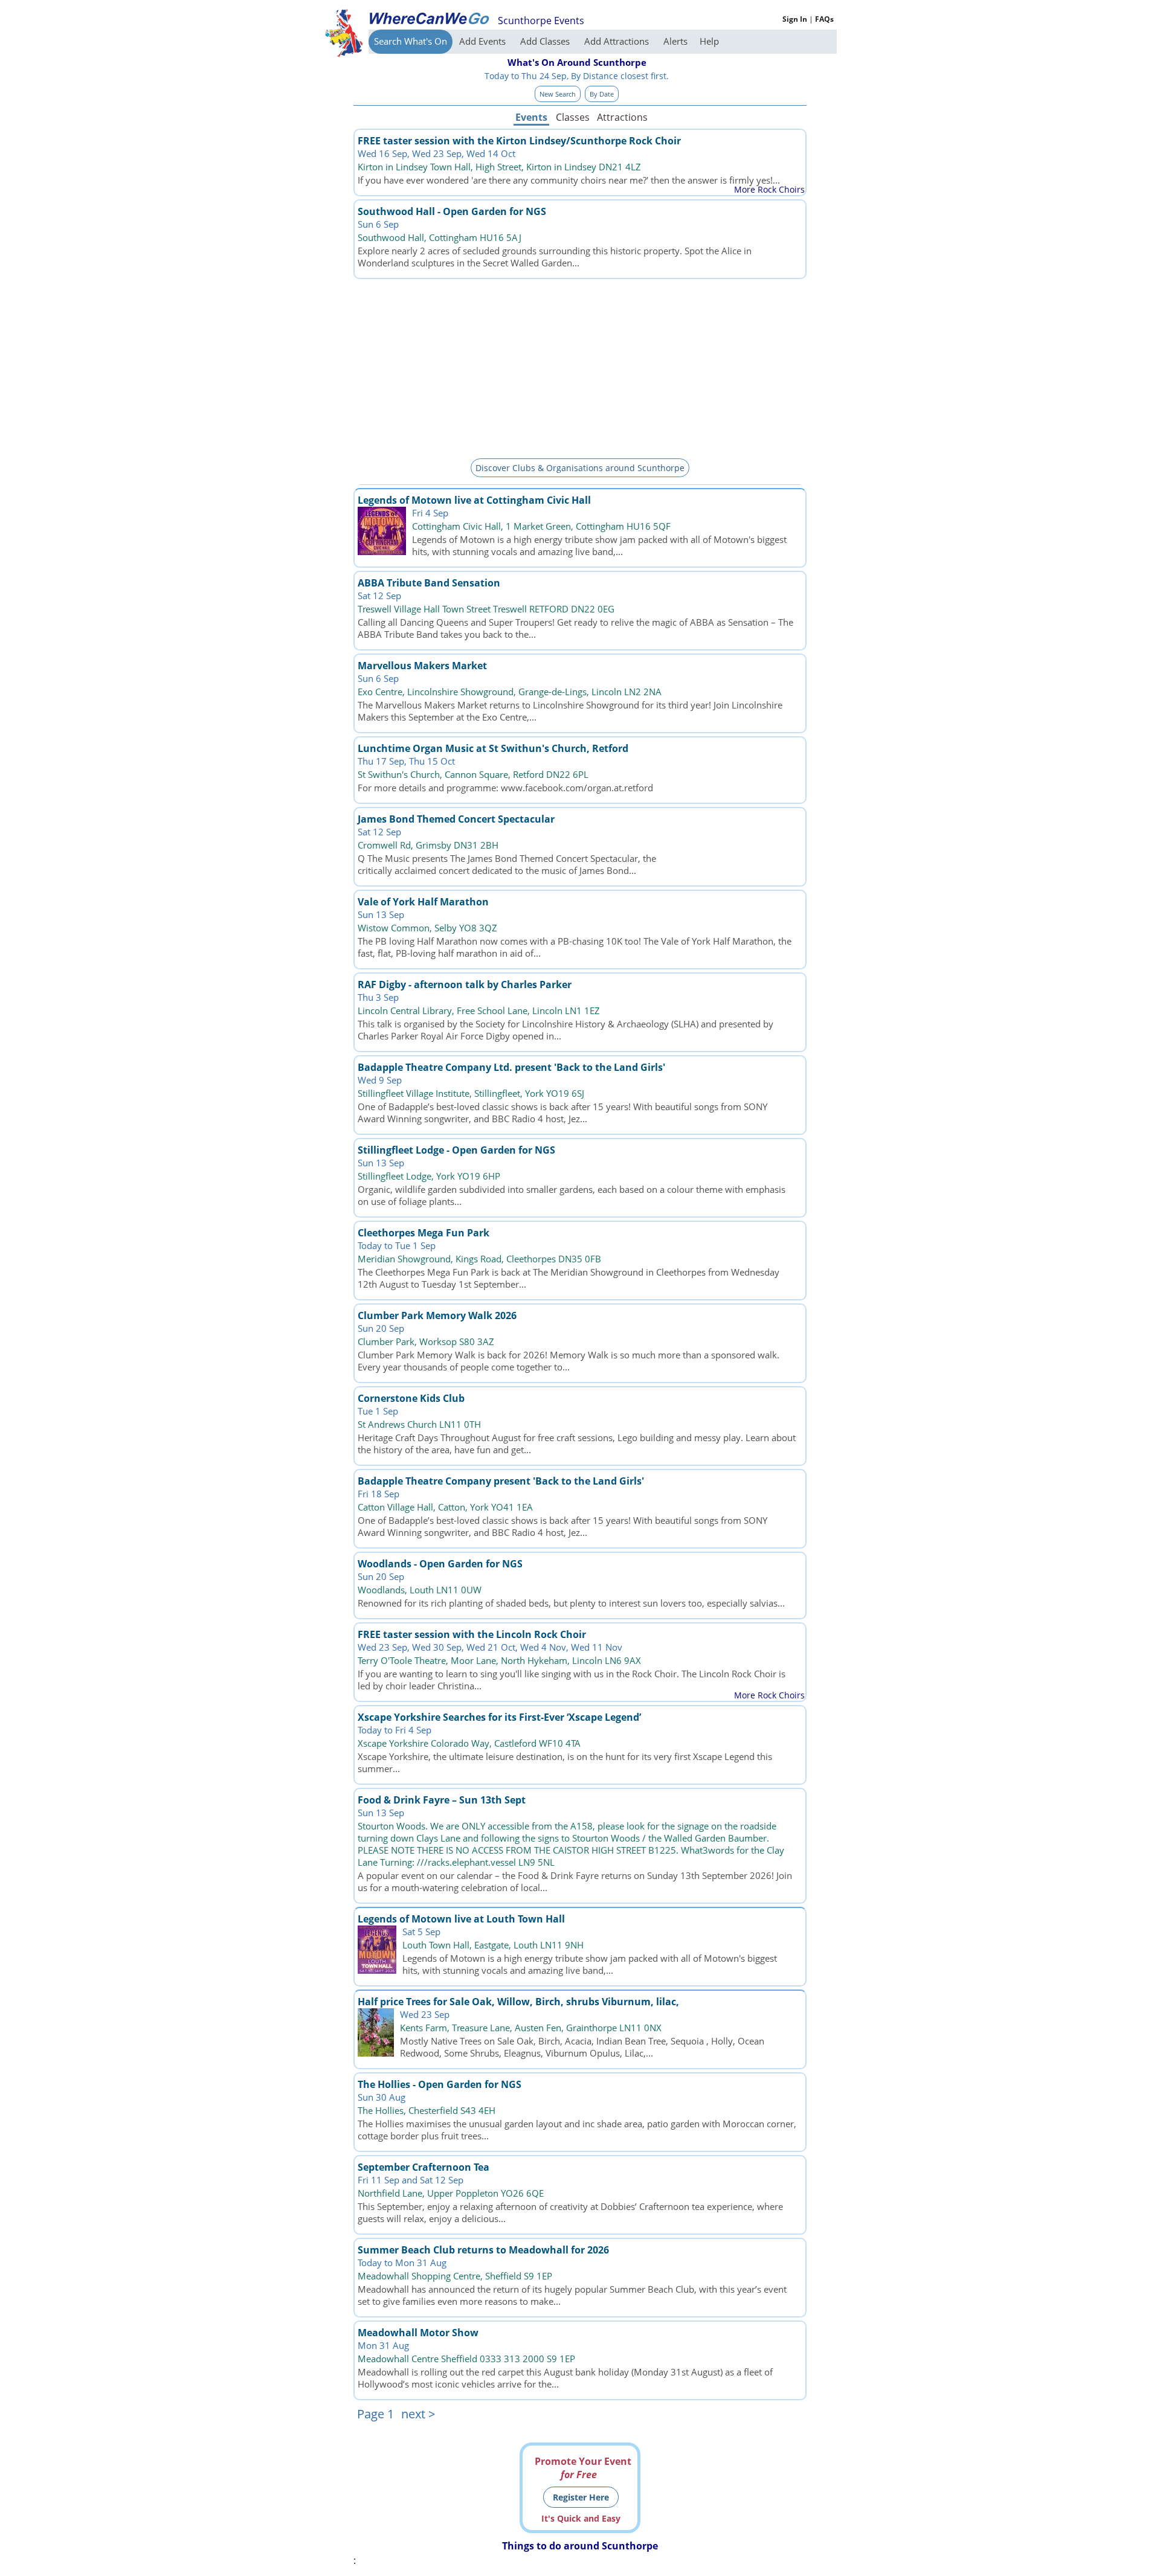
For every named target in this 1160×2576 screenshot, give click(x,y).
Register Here (581, 2497)
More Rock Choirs (769, 189)
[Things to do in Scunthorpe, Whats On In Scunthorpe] (429, 18)
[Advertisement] (580, 367)
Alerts (675, 41)
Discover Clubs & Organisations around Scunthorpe (580, 468)
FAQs (824, 19)
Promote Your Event (583, 2468)
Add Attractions (618, 41)
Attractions (622, 117)
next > (418, 2414)
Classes (573, 117)
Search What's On (411, 41)
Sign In (795, 19)
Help (709, 41)
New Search (558, 94)
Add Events (484, 41)
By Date (602, 94)
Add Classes (546, 41)
